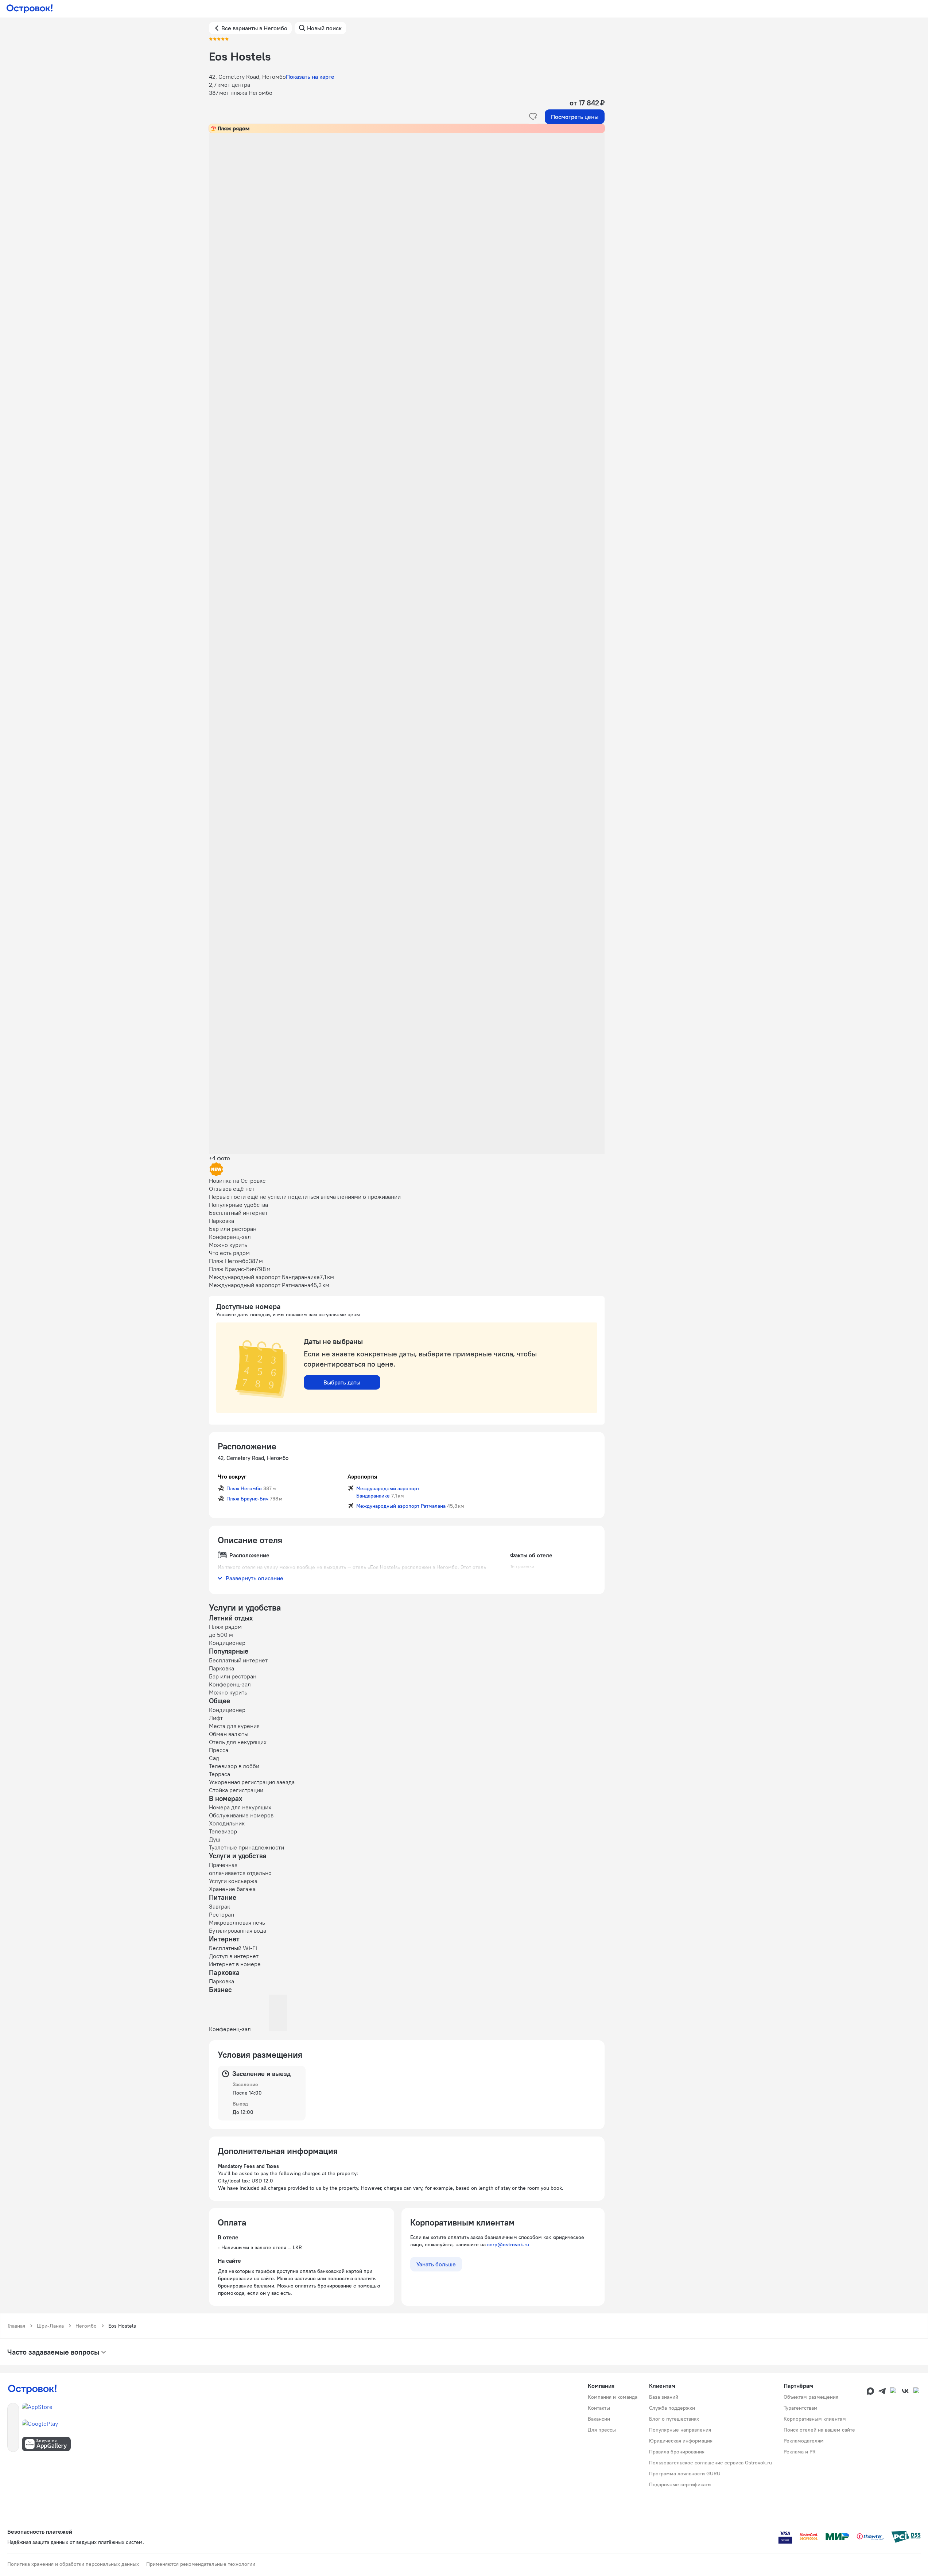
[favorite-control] (533, 117)
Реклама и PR (800, 2452)
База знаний (664, 2397)
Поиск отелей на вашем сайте (819, 2430)
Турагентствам (801, 2408)
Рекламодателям (804, 2441)
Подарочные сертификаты (680, 2484)
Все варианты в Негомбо (254, 28)
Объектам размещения (811, 2397)
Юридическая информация (681, 2441)
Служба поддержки (672, 2408)
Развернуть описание (255, 1578)
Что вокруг (232, 1476)
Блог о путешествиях (674, 2419)
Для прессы (602, 2430)
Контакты (599, 2408)
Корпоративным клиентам (815, 2419)
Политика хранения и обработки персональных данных (73, 2564)
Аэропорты (362, 1476)
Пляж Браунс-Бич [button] (247, 1499)
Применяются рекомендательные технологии (201, 2564)
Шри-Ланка (50, 2326)
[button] (407, 206)
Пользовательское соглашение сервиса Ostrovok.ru (710, 2463)
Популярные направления (680, 2430)
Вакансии (599, 2419)
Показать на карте (310, 77)
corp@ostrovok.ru (508, 2244)
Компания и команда (613, 2397)
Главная (16, 2326)
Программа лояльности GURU (685, 2474)
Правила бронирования (677, 2452)
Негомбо (86, 2326)
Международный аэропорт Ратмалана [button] (401, 1506)
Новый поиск (324, 28)
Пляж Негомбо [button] (244, 1488)
